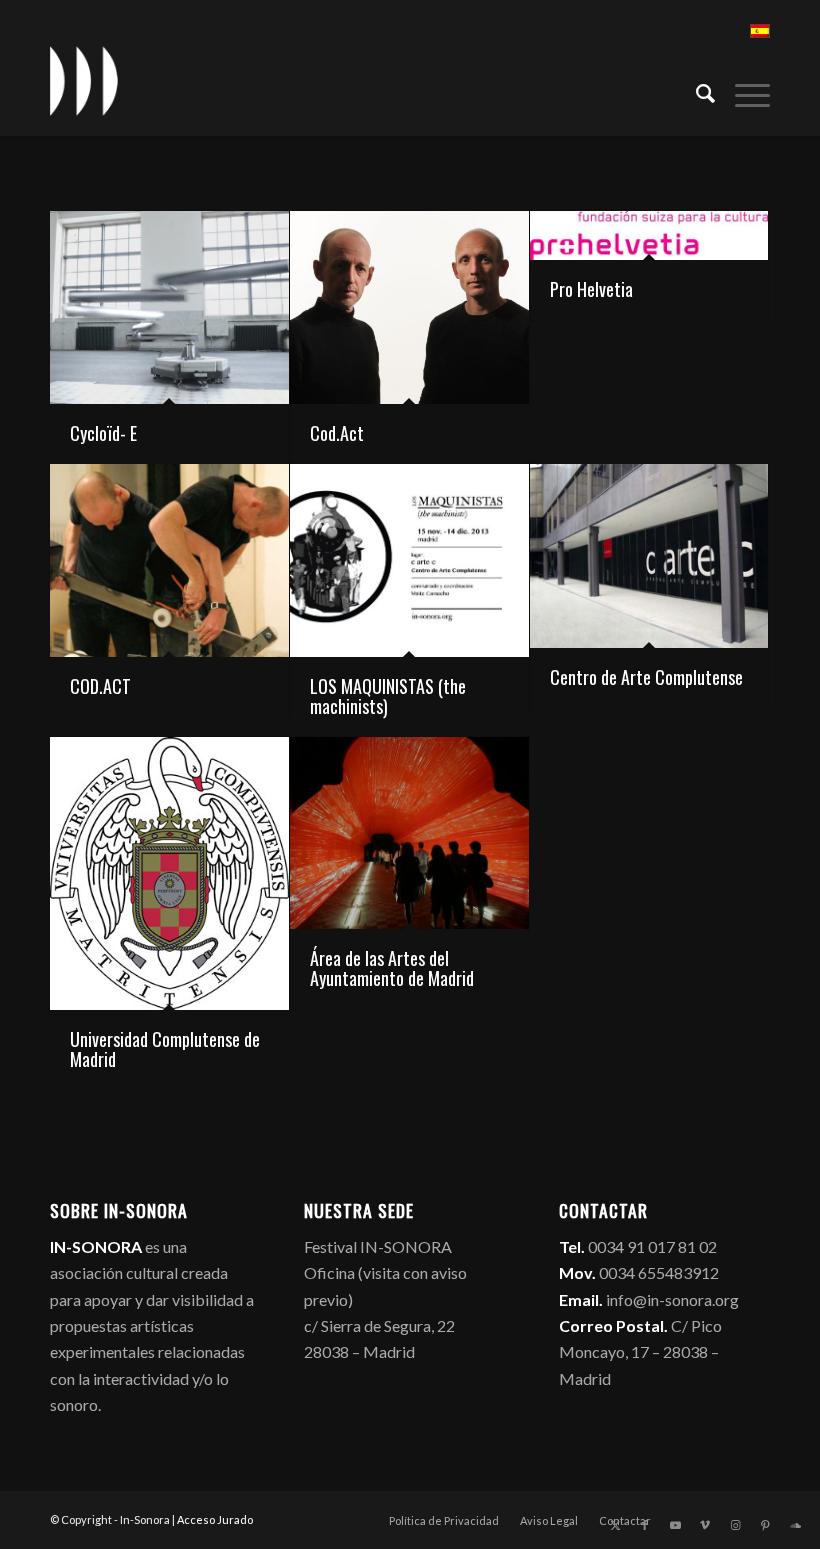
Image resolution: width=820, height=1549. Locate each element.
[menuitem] (695, 91)
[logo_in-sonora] (84, 81)
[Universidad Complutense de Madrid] (169, 874)
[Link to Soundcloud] (795, 1525)
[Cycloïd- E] (169, 307)
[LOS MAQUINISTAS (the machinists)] (409, 560)
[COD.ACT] (169, 560)
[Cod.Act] (409, 307)
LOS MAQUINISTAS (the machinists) (388, 696)
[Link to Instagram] (735, 1525)
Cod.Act (337, 433)
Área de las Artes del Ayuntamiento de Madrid (392, 968)
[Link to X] (615, 1525)
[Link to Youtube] (675, 1525)
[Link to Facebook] (645, 1525)
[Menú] (742, 91)
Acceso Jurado (215, 1519)
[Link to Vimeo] (705, 1525)
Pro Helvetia (591, 289)
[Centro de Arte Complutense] (649, 556)
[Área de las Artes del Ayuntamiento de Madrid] (409, 833)
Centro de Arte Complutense (646, 677)
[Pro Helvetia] (649, 235)
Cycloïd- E (103, 433)
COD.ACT (100, 686)
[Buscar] (695, 91)
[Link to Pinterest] (765, 1525)
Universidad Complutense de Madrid (165, 1049)
